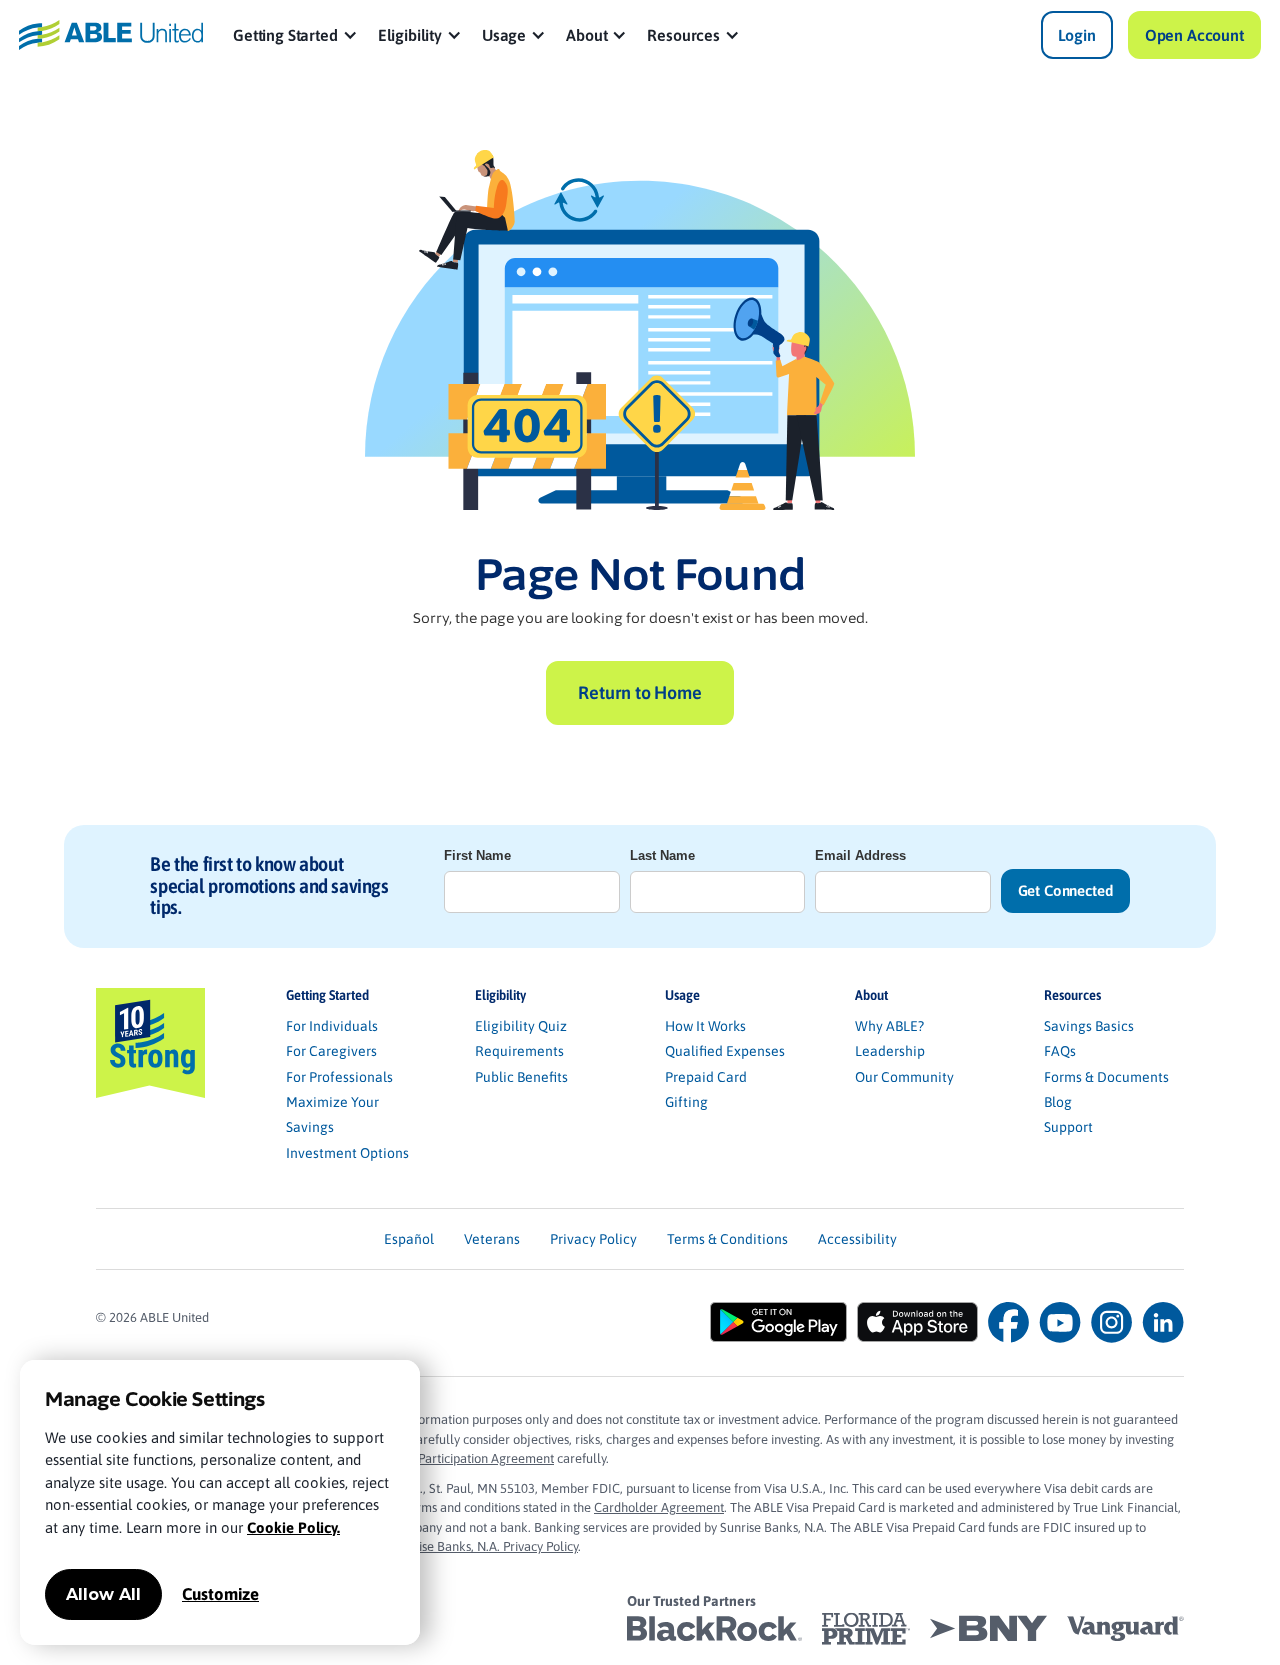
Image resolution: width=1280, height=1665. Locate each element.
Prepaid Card (706, 1077)
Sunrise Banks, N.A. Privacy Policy (485, 1546)
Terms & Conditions (727, 1239)
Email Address (860, 855)
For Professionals (339, 1077)
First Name (477, 855)
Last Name (662, 855)
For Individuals (332, 1026)
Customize (220, 1594)
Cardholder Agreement (659, 1507)
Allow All (103, 1594)
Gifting (686, 1102)
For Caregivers (331, 1051)
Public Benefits (521, 1077)
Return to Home (639, 692)
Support (1068, 1127)
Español (409, 1239)
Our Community (904, 1077)
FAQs (1060, 1051)
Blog (1058, 1102)
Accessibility (857, 1239)
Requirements (519, 1051)
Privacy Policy (593, 1239)
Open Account (1194, 35)
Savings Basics (1089, 1026)
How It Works (705, 1026)
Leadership (890, 1051)
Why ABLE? (889, 1026)
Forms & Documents (1106, 1077)
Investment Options (347, 1153)
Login (1077, 35)
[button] (295, 35)
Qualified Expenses (725, 1051)
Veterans (492, 1239)
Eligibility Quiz (521, 1026)
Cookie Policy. (293, 1527)
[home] (111, 35)
